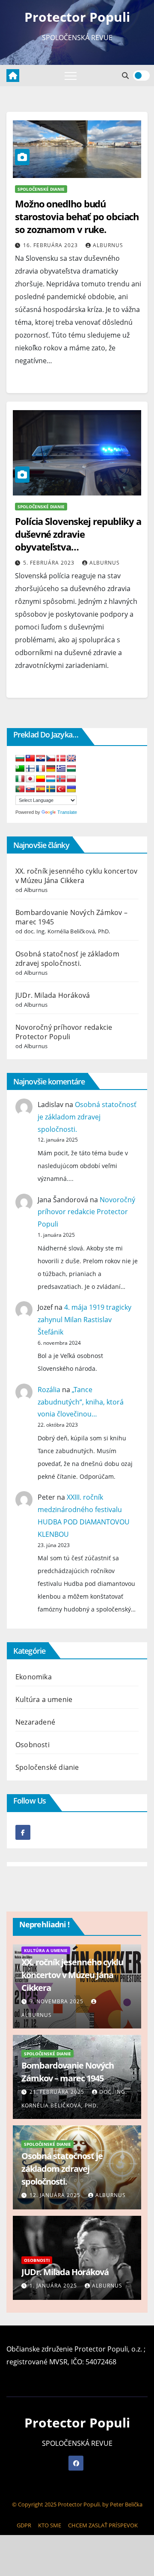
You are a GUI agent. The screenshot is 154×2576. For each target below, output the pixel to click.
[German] (51, 769)
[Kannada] (41, 779)
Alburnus (108, 245)
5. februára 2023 (50, 563)
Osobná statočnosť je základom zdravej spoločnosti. (67, 959)
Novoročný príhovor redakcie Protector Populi (64, 1032)
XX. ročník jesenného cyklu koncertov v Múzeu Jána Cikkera (76, 876)
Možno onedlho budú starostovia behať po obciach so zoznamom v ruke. (77, 216)
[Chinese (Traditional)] (30, 759)
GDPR (24, 2525)
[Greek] (61, 769)
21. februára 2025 (58, 2092)
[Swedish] (51, 789)
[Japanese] (30, 779)
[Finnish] (30, 769)
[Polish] (71, 779)
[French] (41, 769)
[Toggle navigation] (71, 76)
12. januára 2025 (56, 2195)
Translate (67, 812)
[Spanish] (41, 789)
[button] (125, 76)
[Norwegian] (61, 779)
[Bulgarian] (20, 759)
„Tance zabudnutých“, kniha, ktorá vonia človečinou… (81, 1402)
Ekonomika (34, 1677)
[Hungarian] (71, 769)
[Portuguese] (20, 789)
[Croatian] (41, 759)
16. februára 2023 (51, 245)
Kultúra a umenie (44, 1699)
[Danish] (61, 759)
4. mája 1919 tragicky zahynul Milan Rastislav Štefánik (84, 1320)
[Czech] (51, 759)
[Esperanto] (20, 769)
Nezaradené (35, 1722)
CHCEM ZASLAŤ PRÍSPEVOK (103, 2525)
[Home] (13, 76)
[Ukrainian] (71, 789)
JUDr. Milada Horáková (53, 995)
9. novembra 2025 (57, 2001)
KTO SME (50, 2525)
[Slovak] (30, 789)
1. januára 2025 (54, 2286)
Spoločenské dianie (41, 189)
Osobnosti (33, 1745)
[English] (71, 759)
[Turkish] (61, 789)
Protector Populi (77, 17)
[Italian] (20, 779)
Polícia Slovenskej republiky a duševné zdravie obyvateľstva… (78, 534)
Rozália (49, 1390)
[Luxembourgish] (51, 779)
